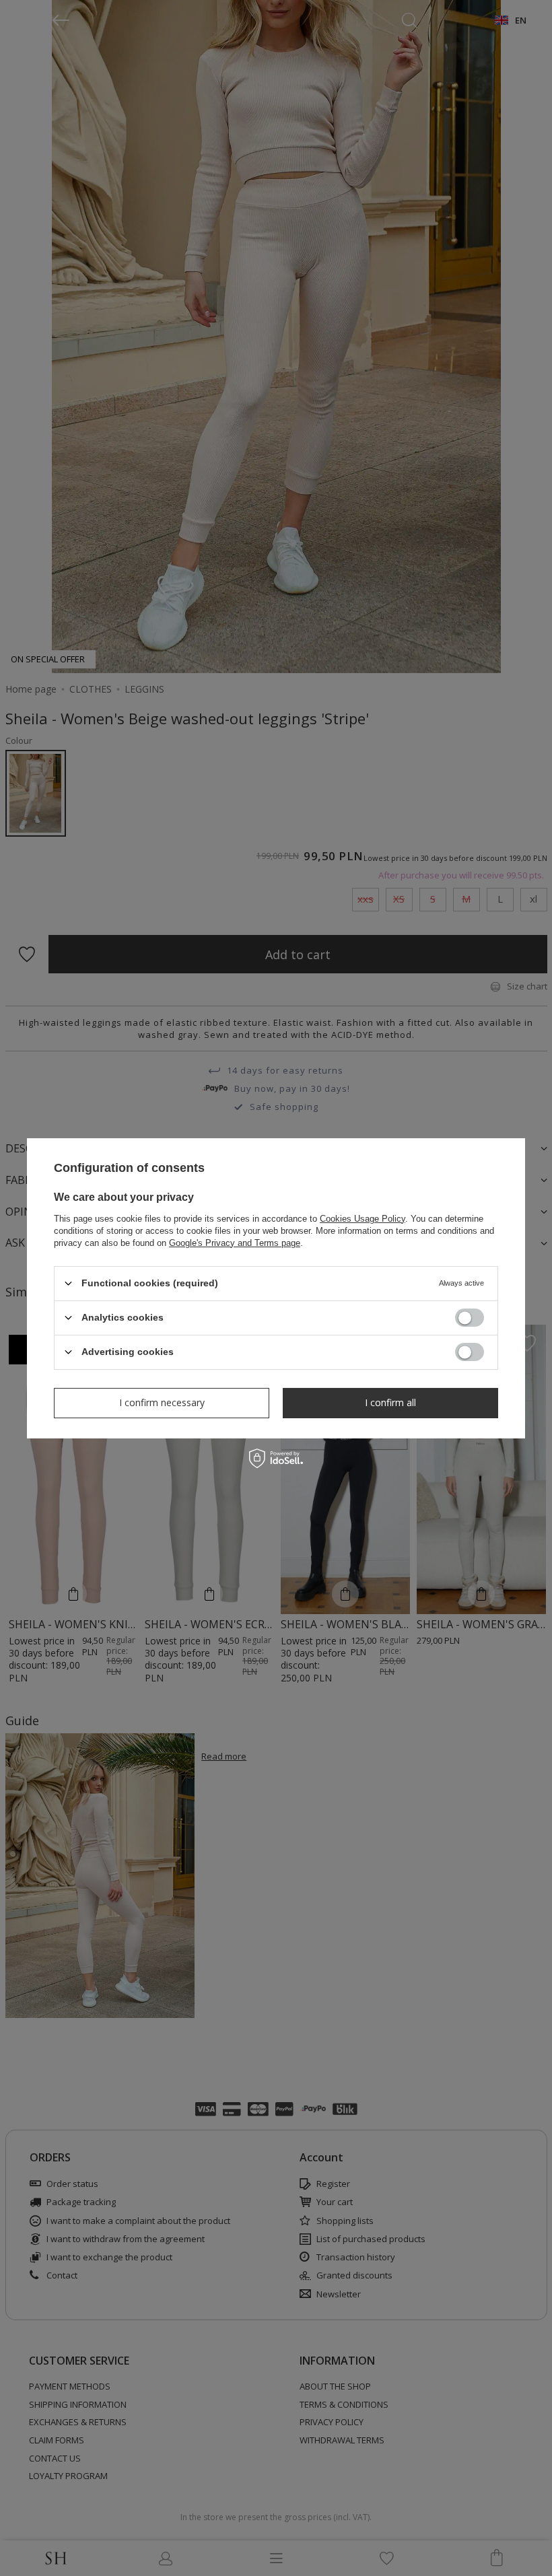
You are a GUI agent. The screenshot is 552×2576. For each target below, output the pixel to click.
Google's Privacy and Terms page (235, 1242)
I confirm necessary (162, 1402)
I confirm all (390, 1402)
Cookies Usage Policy (363, 1218)
